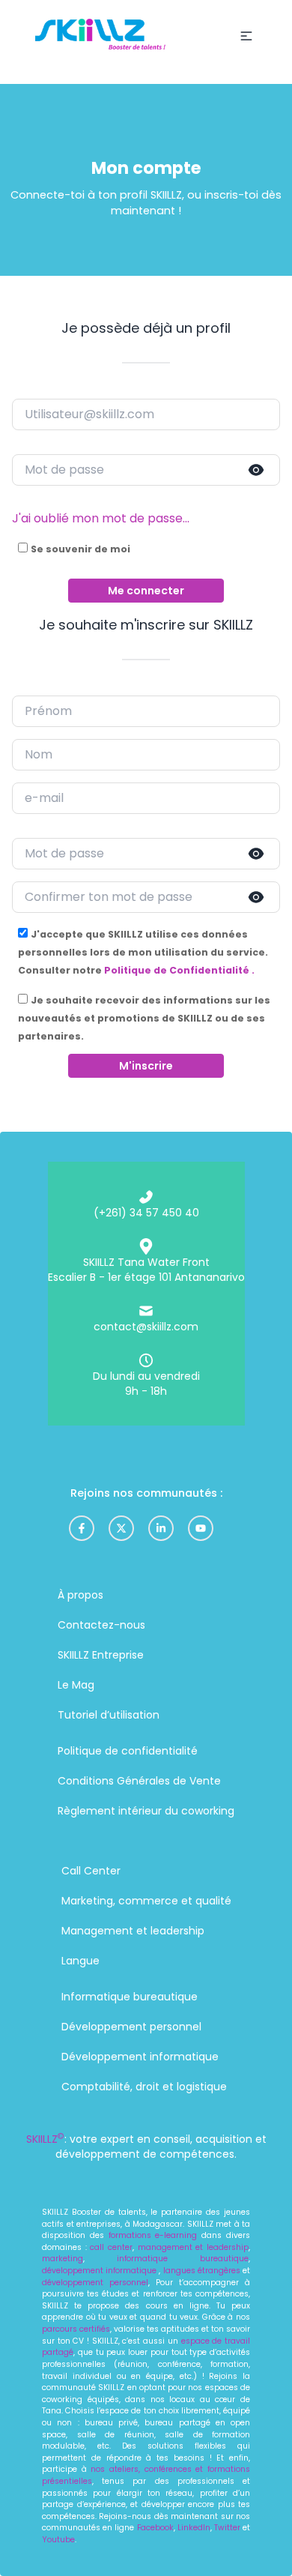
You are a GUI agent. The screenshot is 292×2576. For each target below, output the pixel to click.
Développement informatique (140, 2057)
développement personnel (95, 2283)
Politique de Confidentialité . (179, 970)
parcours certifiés (76, 2329)
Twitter (228, 2528)
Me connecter (146, 591)
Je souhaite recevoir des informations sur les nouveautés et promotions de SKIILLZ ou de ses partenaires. (144, 1018)
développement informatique (100, 2271)
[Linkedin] (161, 1528)
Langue (80, 1961)
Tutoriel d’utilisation (109, 1715)
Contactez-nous (101, 1625)
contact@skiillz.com (146, 1327)
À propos (80, 1595)
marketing (63, 2259)
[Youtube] (201, 1528)
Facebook (155, 2528)
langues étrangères (202, 2271)
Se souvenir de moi (80, 549)
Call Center (91, 1871)
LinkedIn (194, 2528)
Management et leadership (133, 1931)
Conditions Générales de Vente (139, 1781)
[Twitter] (121, 1528)
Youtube (58, 2540)
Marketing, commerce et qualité (146, 1901)
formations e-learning (153, 2235)
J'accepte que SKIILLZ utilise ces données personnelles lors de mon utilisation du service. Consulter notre (143, 952)
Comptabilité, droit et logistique (144, 2087)
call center (110, 2247)
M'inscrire (146, 1066)
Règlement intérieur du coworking (146, 1811)
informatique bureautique (183, 2259)
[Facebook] (82, 1528)
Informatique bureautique (130, 1997)
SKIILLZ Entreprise (101, 1655)
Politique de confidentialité (128, 1751)
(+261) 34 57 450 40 (146, 1213)
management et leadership (193, 2247)
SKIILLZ (45, 2139)
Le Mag (76, 1685)
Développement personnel (131, 2027)
